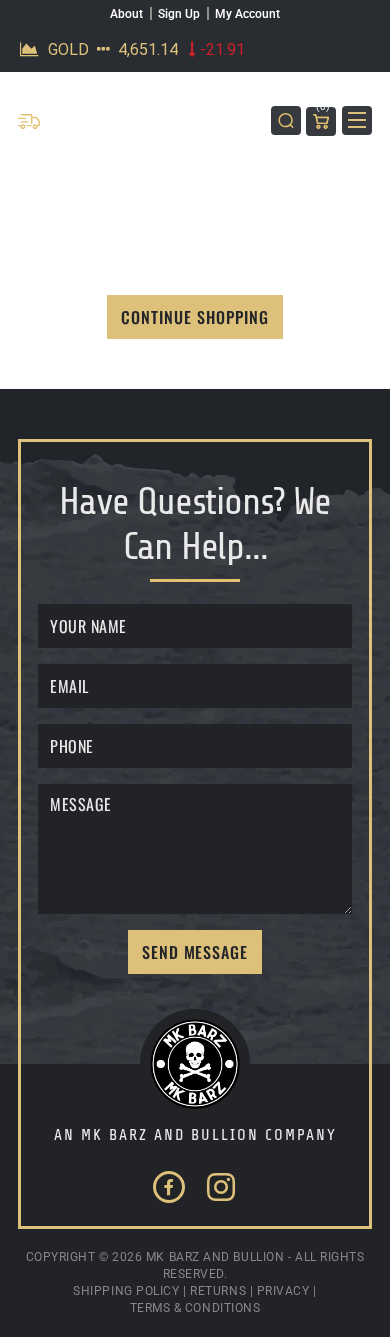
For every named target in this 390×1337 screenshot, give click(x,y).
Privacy (283, 1291)
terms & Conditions (195, 1308)
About (126, 14)
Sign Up (179, 14)
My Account (247, 14)
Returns (218, 1291)
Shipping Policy (126, 1291)
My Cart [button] (323, 109)
